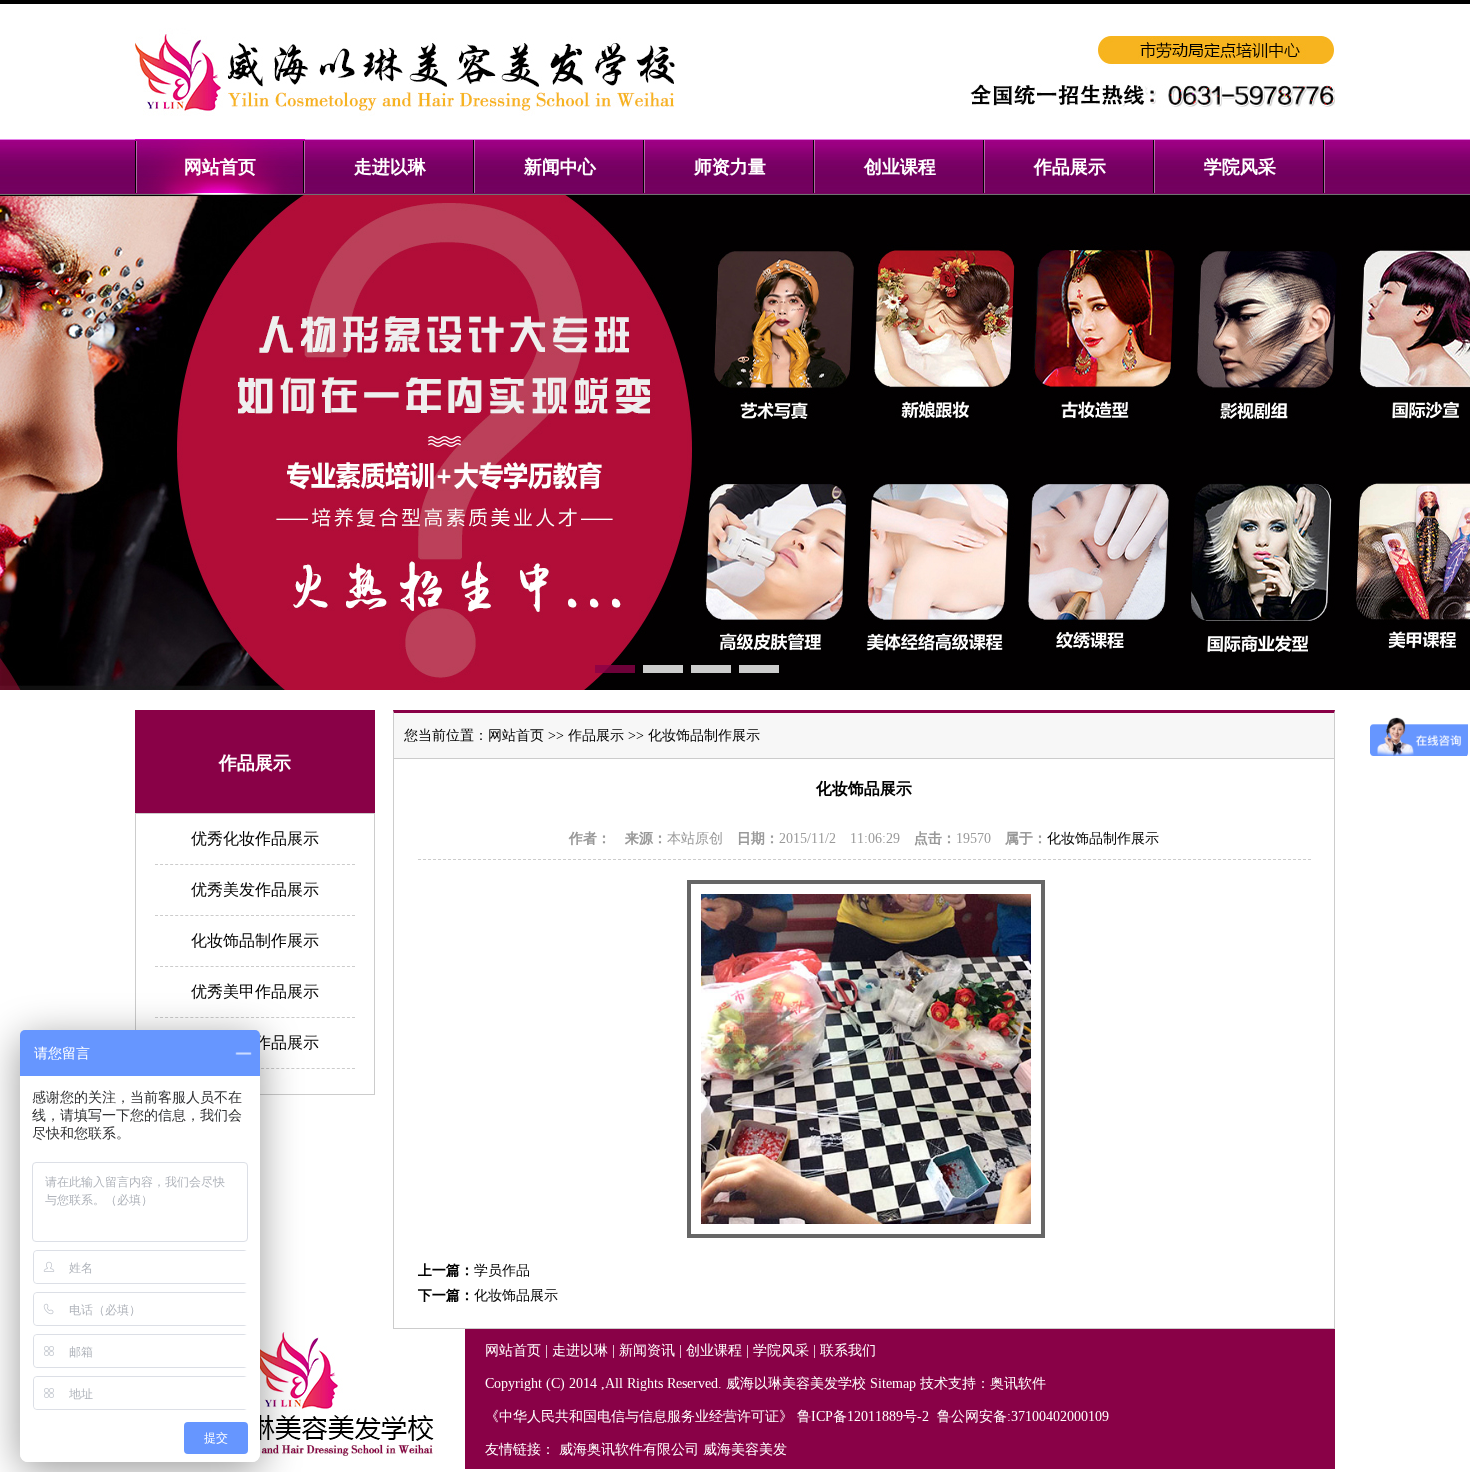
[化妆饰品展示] (866, 1233)
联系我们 (848, 1350)
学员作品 (502, 1270)
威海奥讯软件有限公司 (629, 1449)
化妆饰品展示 (516, 1295)
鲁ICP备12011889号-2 (865, 1416)
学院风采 (781, 1350)
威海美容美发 (745, 1449)
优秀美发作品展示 (255, 889)
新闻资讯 (647, 1350)
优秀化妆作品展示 (255, 838)
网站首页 (516, 735)
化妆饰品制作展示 (255, 940)
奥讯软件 (1018, 1383)
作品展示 (596, 735)
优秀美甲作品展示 (255, 991)
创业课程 (714, 1350)
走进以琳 (580, 1350)
